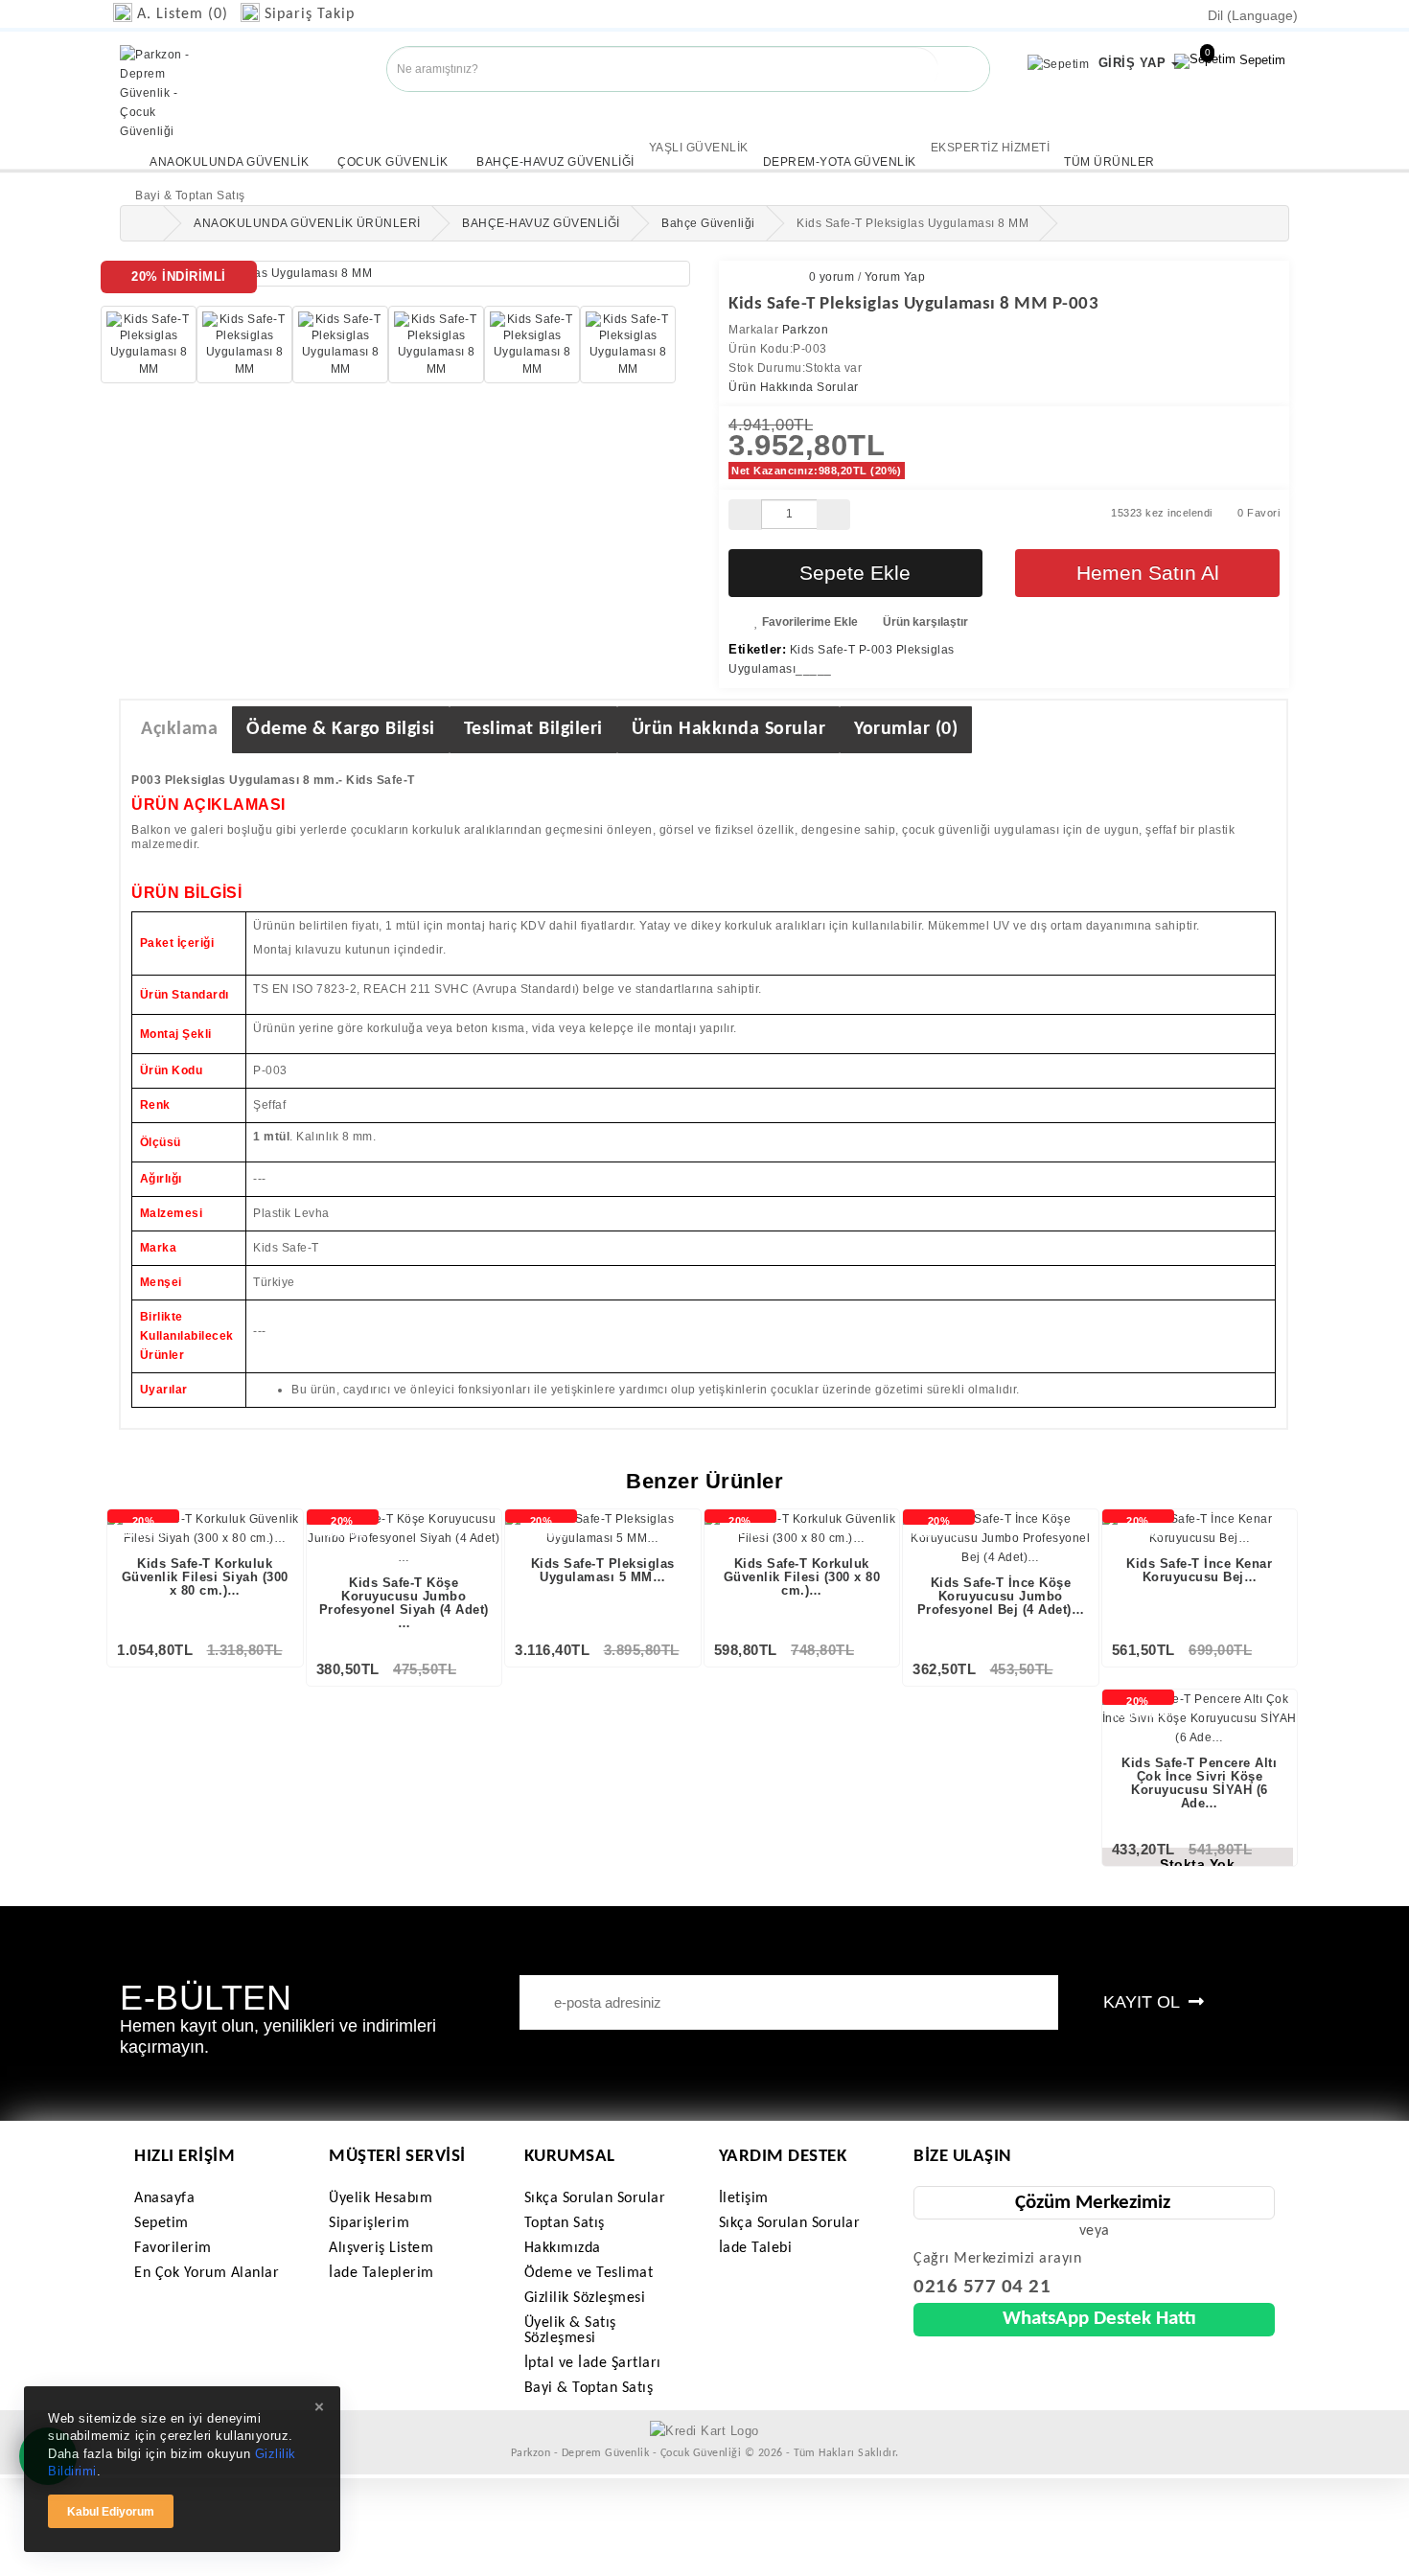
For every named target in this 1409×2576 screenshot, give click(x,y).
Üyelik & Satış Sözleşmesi (570, 2331)
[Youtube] (35, 147)
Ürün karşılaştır (924, 622)
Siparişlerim (369, 2223)
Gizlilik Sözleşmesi (585, 2298)
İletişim (744, 2198)
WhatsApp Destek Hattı (1099, 2319)
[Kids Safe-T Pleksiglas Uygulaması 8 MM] (405, 274)
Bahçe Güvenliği (708, 223)
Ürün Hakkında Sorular (794, 387)
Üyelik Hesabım (381, 2198)
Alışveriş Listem (381, 2248)
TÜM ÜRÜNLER (1109, 162)
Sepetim (1245, 57)
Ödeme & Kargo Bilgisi (341, 729)
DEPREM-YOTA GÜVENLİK (840, 162)
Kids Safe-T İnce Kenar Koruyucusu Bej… (1199, 1570)
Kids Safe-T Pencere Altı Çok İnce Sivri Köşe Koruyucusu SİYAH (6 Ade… (1199, 1783)
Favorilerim (173, 2248)
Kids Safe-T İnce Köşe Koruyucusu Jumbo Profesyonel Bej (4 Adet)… (1001, 1597)
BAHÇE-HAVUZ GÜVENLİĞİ (555, 162)
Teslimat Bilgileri (533, 729)
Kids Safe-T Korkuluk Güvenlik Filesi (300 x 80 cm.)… (802, 1577)
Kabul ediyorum (111, 2512)
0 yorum (832, 277)
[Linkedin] (50, 147)
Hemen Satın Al (1148, 573)
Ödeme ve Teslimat (589, 2273)
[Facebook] (6, 147)
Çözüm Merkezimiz (1093, 2203)
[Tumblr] (65, 147)
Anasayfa (164, 2198)
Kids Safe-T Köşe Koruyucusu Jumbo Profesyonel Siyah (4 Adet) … (404, 1603)
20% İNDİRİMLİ (143, 1527)
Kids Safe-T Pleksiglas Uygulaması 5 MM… (603, 1570)
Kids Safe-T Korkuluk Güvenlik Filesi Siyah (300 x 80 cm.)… (205, 1577)
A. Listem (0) (183, 14)
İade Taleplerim (381, 2273)
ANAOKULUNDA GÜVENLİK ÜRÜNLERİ (307, 223)
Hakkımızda (563, 2248)
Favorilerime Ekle (808, 622)
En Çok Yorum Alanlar (207, 2273)
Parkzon (806, 330)
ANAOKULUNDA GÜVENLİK (229, 162)
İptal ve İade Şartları (593, 2363)
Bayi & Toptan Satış (589, 2388)
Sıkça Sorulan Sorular (595, 2198)
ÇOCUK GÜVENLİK (393, 162)
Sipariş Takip (310, 14)
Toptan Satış (565, 2223)
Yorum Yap (895, 277)
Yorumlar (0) (906, 729)
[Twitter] (21, 147)
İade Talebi (756, 2248)
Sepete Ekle (855, 573)
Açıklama (179, 729)
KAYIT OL (1143, 2002)
